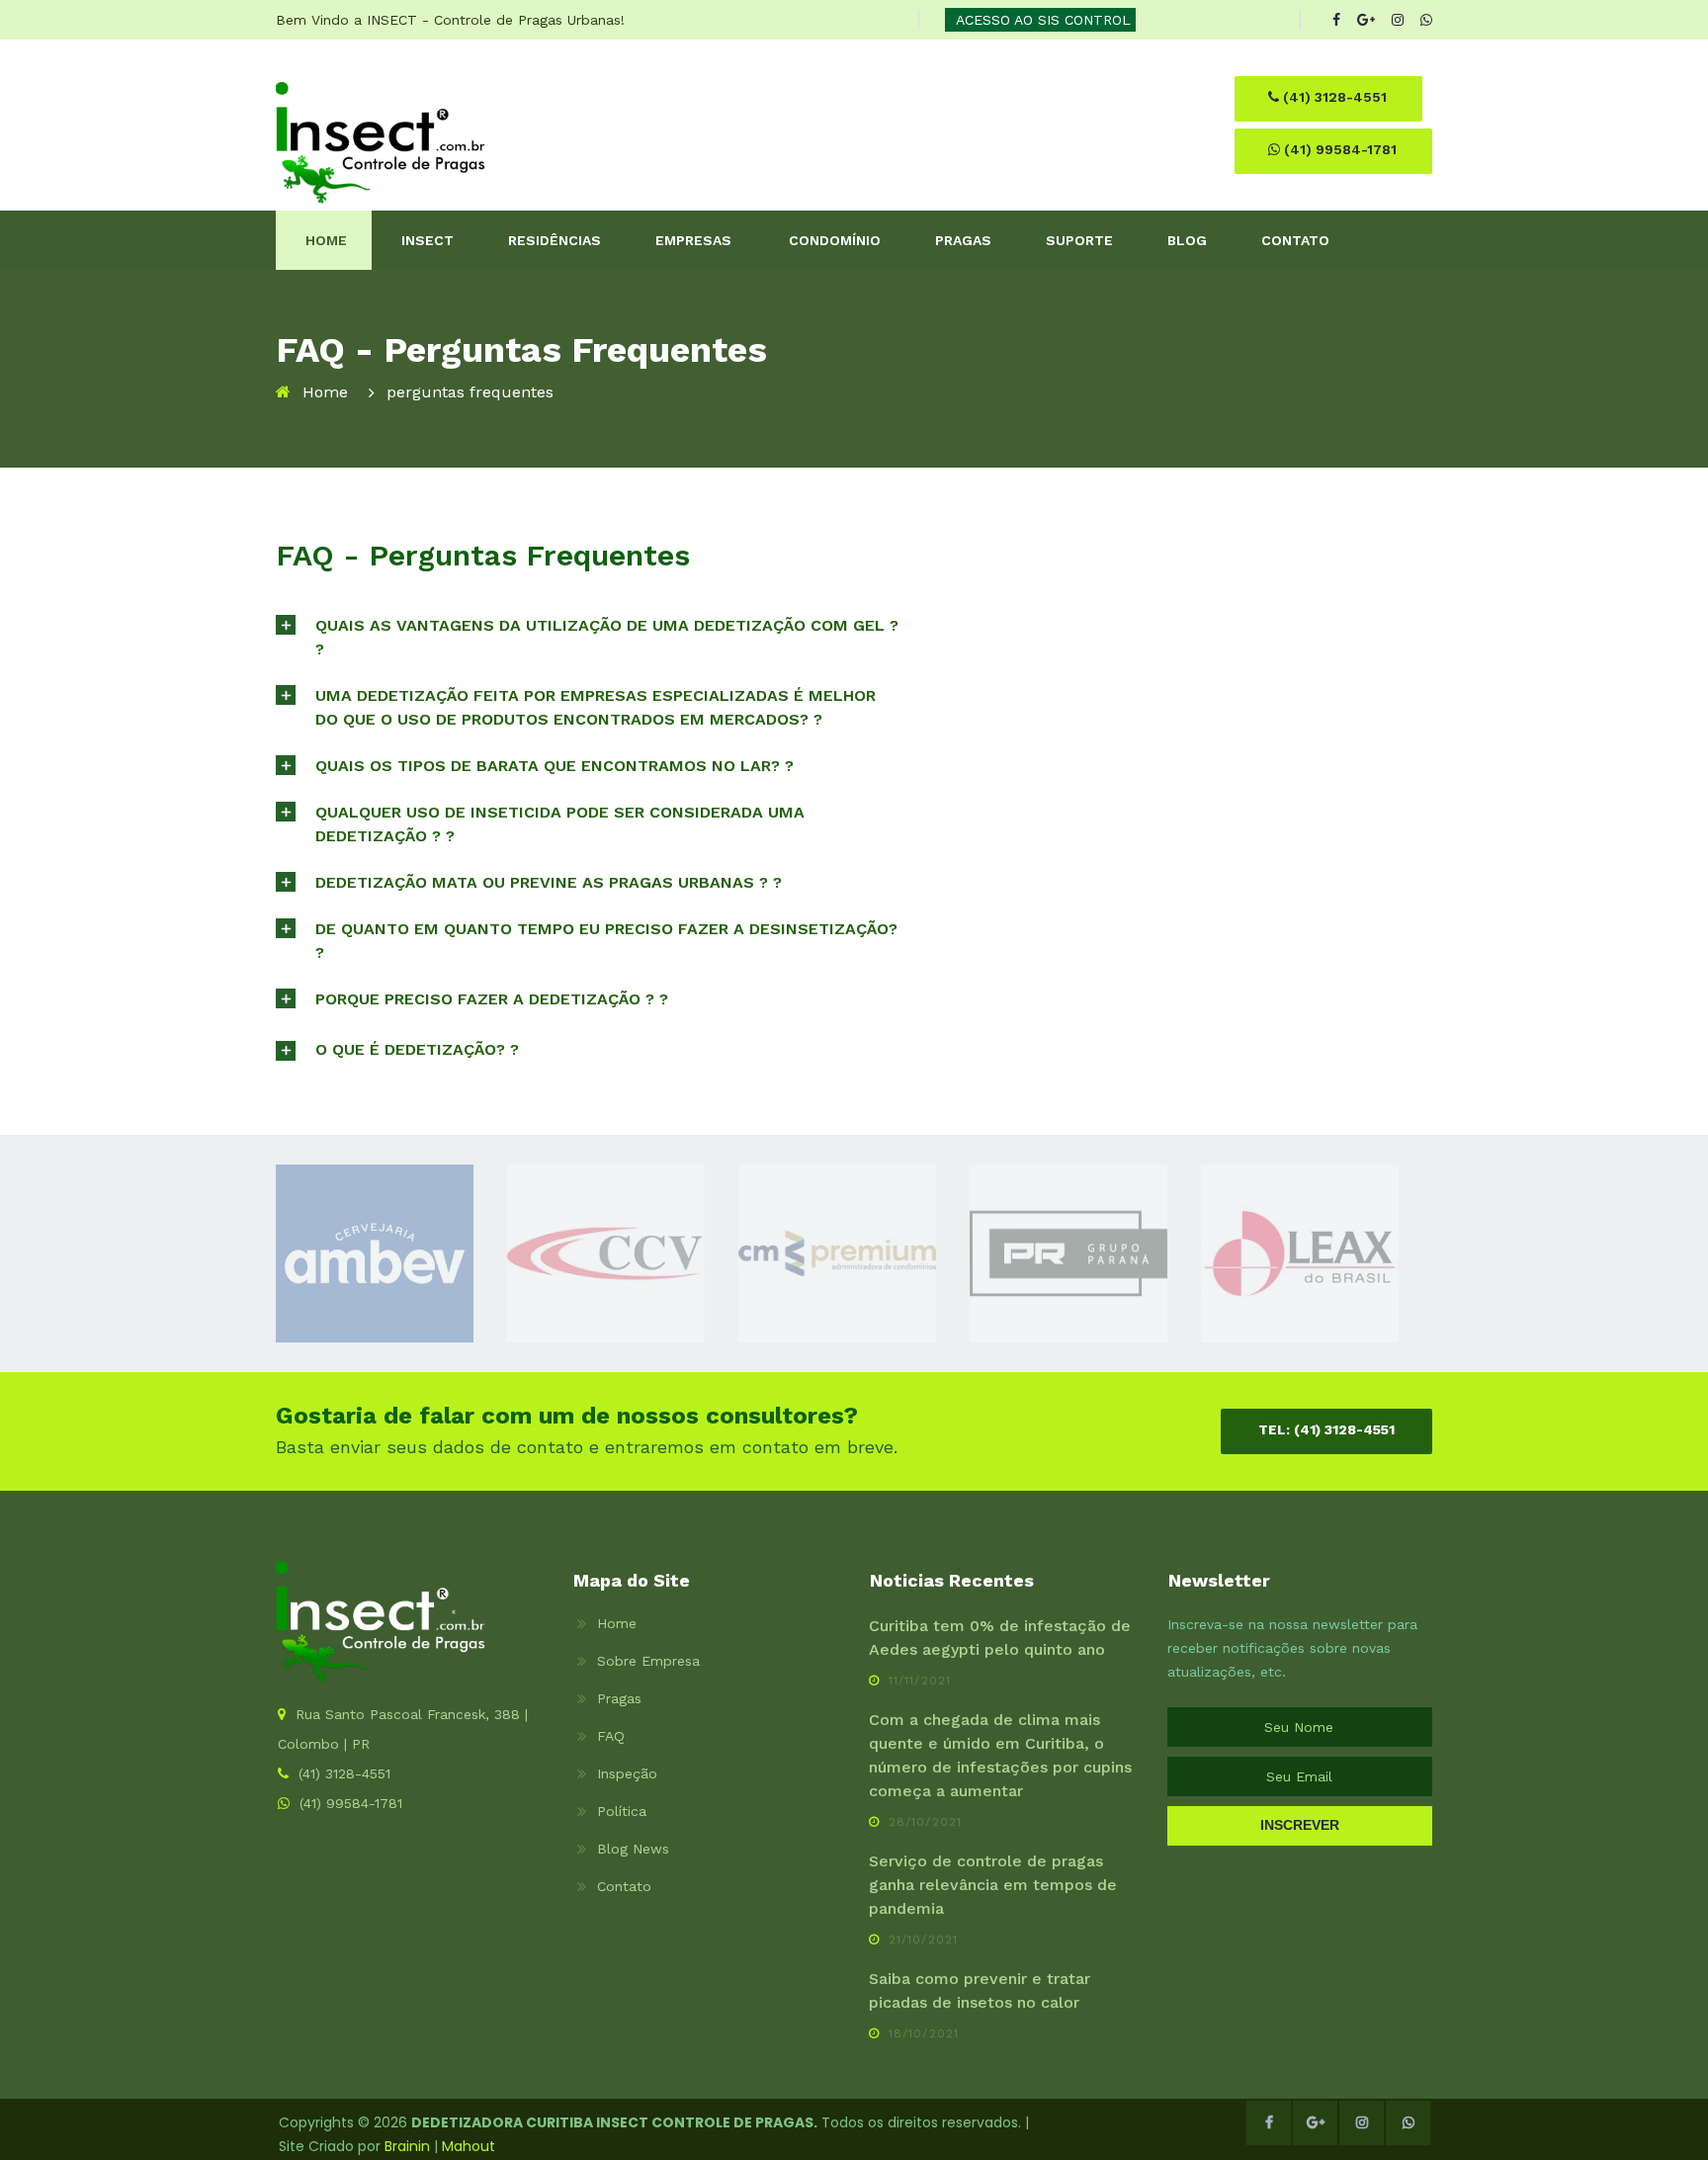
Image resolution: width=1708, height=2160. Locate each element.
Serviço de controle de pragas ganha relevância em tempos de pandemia (993, 1885)
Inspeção (627, 1773)
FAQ (611, 1736)
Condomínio (835, 240)
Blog (1187, 240)
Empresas (693, 240)
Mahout (469, 2146)
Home (326, 240)
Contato (1295, 240)
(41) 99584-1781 (1338, 149)
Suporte (1079, 240)
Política (622, 1811)
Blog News (633, 1849)
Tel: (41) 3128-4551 (1326, 1429)
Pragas (963, 240)
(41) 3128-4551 (1333, 97)
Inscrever (1300, 1825)
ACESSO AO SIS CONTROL (1043, 20)
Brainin (407, 2146)
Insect (427, 240)
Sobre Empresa (648, 1661)
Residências (555, 240)
